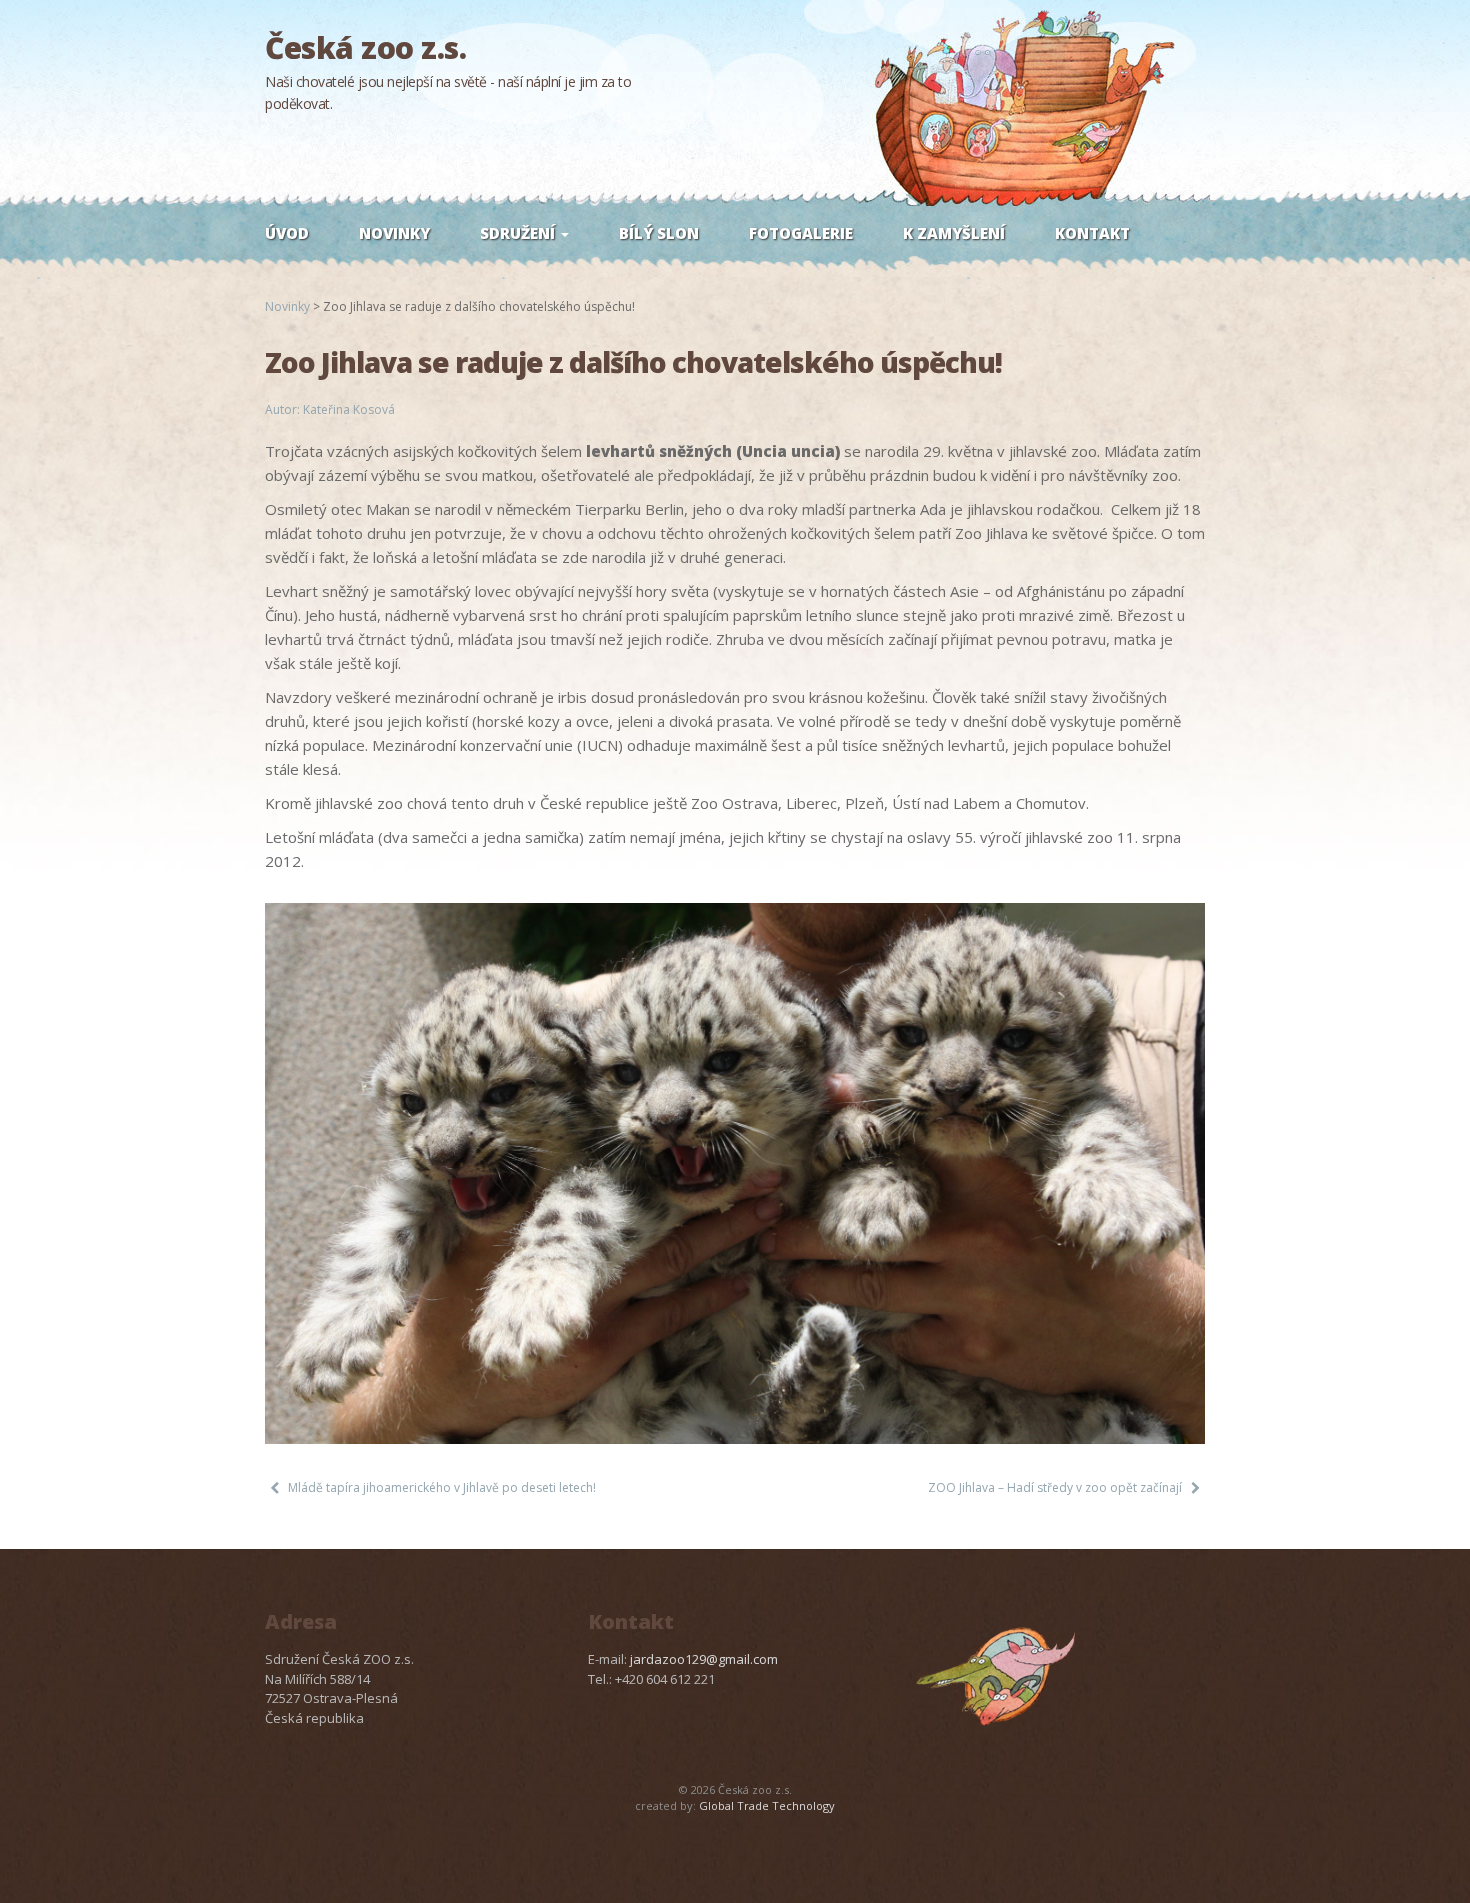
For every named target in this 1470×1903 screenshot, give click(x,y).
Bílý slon (659, 233)
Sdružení (519, 233)
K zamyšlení (954, 233)
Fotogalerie (801, 233)
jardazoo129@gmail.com (704, 1659)
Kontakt (1092, 233)
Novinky (394, 233)
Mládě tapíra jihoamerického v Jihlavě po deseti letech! (442, 1487)
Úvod (287, 233)
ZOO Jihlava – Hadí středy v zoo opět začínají (1055, 1487)
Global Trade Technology (767, 1805)
